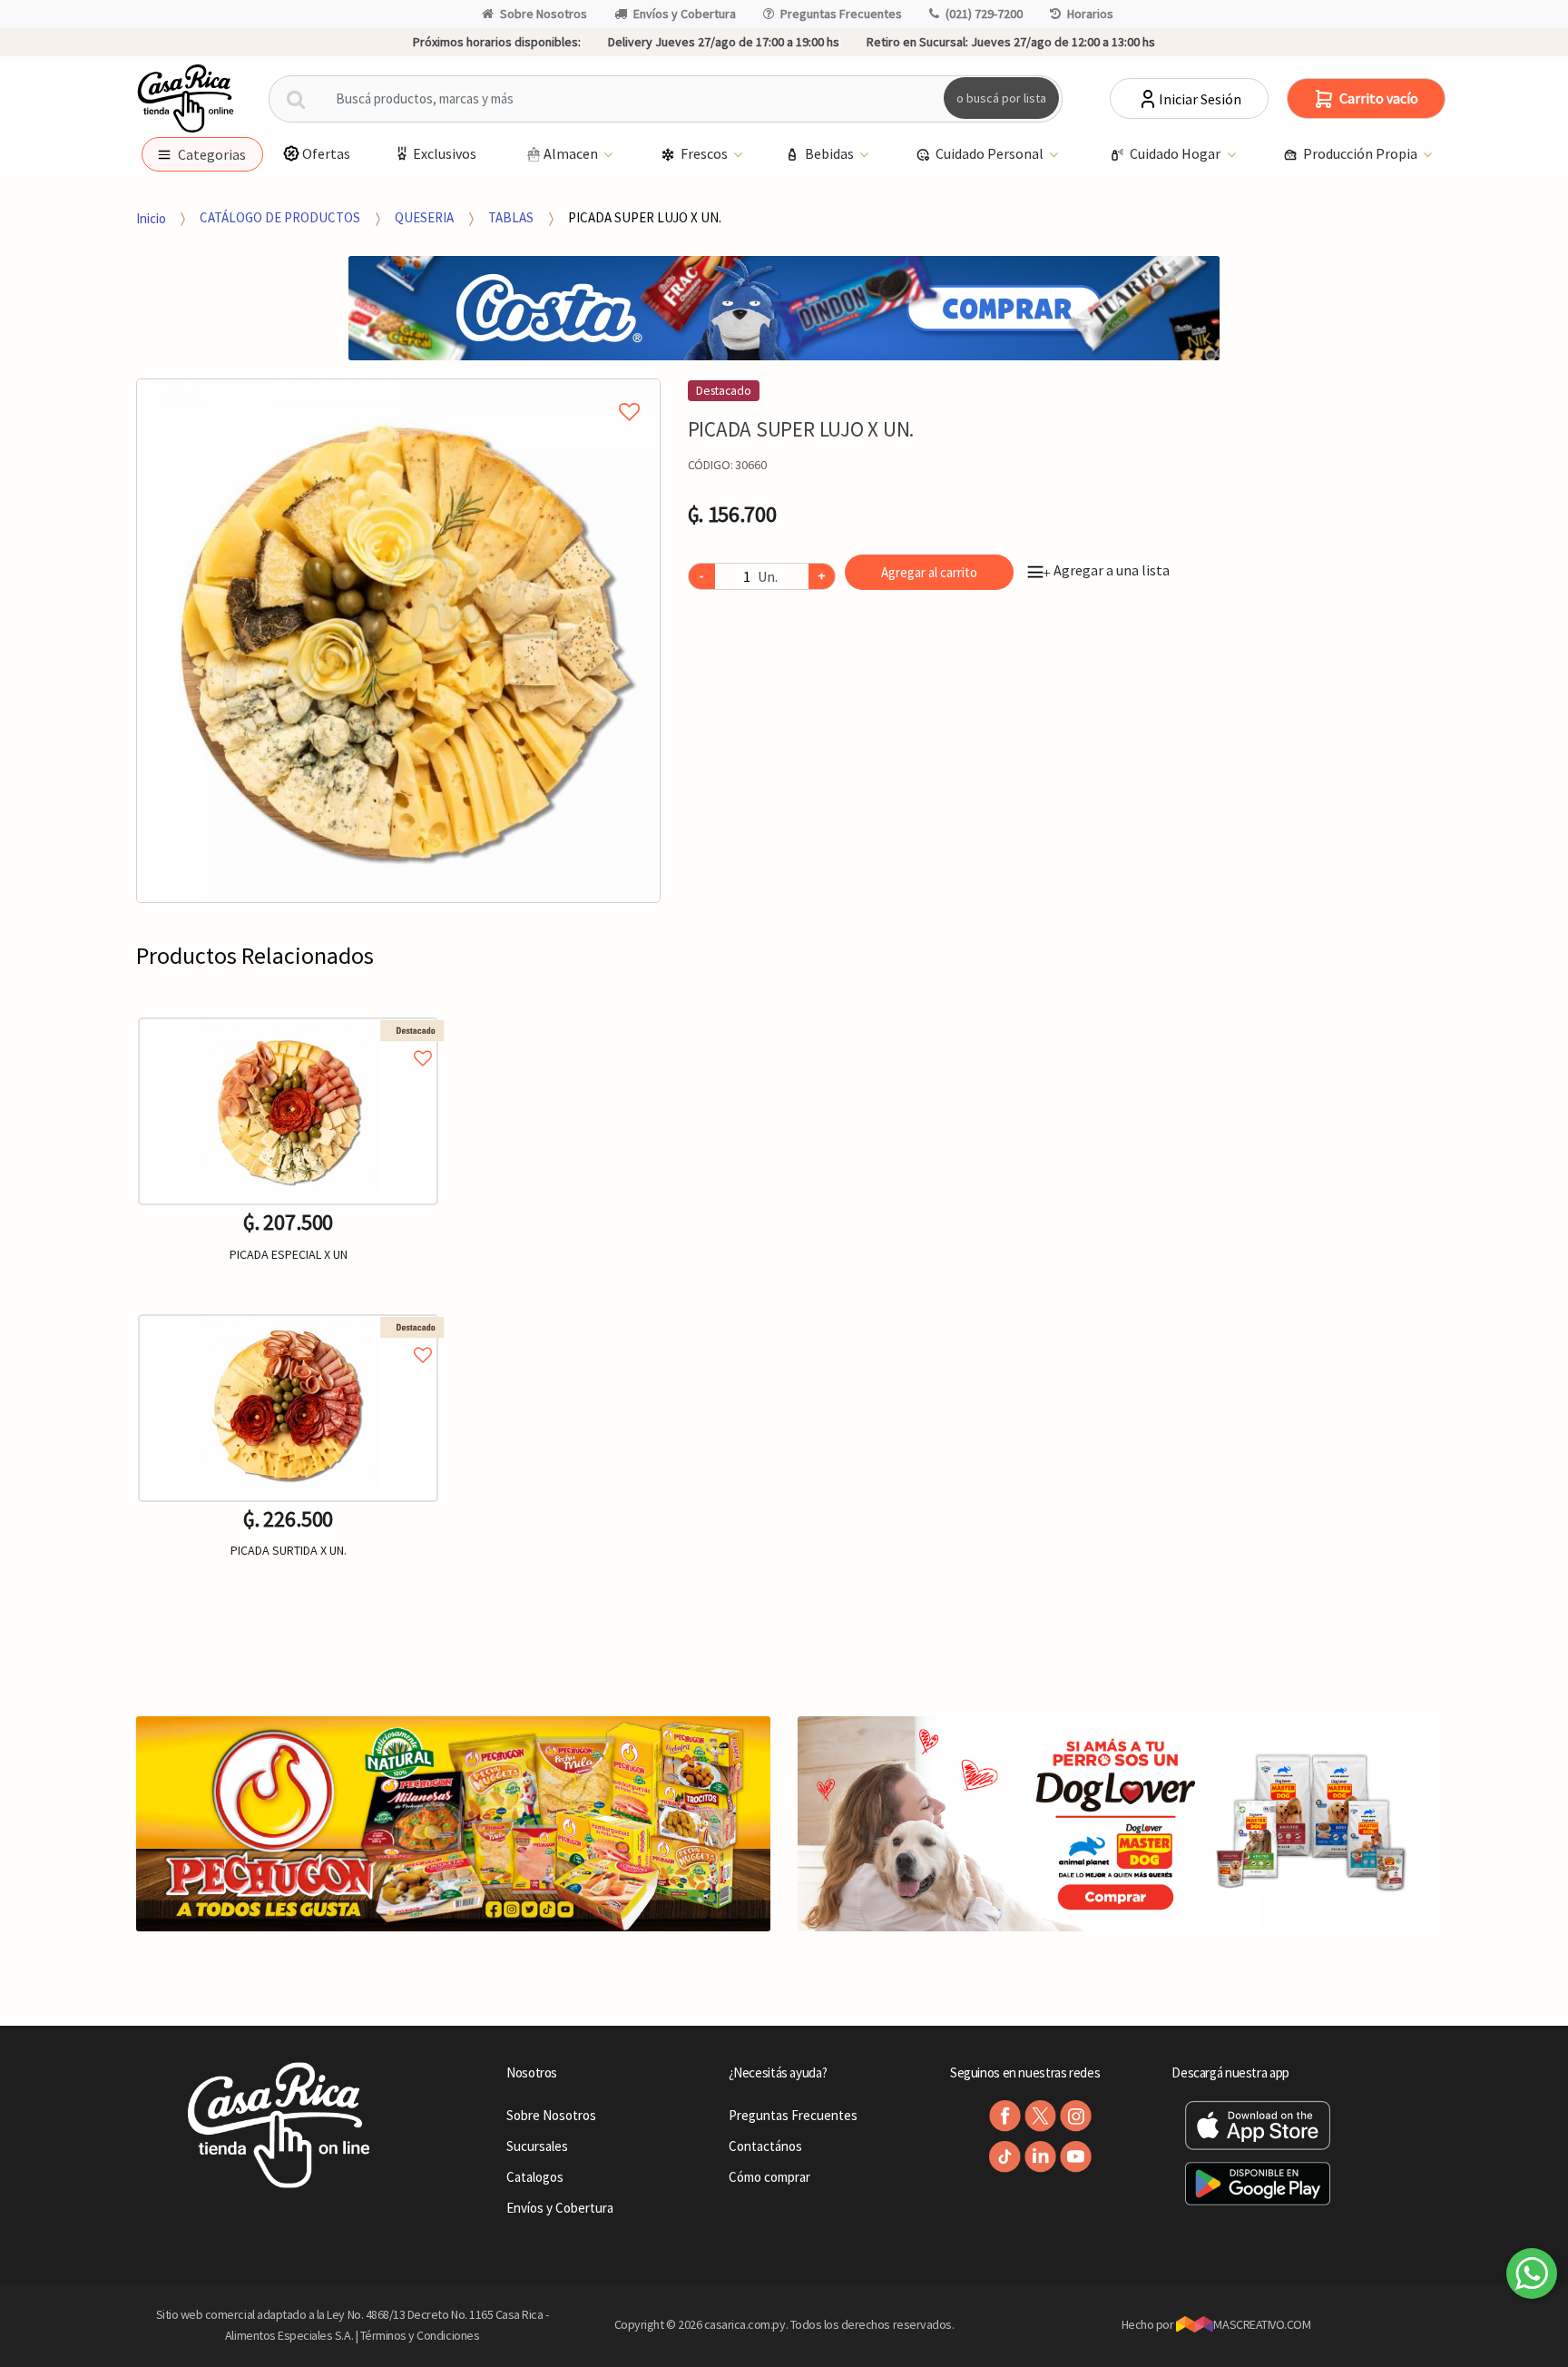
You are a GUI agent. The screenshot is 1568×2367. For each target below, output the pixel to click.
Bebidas (831, 153)
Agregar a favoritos (288, 1038)
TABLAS (511, 217)
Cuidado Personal (991, 153)
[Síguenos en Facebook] (1005, 2116)
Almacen (572, 153)
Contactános (765, 2146)
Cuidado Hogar (1176, 153)
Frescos (706, 153)
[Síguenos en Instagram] (1076, 2116)
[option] (398, 641)
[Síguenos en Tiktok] (1005, 2157)
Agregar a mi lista (398, 391)
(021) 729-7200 (984, 14)
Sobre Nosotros (544, 14)
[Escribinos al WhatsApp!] (1532, 2277)
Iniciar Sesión (1200, 99)
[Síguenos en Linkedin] (1040, 2157)
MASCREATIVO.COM (1262, 2324)
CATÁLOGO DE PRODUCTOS (280, 217)
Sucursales (537, 2146)
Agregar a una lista (1106, 570)
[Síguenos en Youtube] (1076, 2157)
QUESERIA (424, 217)
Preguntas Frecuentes (841, 14)
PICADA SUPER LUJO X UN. (645, 217)
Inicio (151, 217)
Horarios (1090, 14)
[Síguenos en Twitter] (1040, 2116)
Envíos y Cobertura (685, 14)
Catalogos (535, 2177)
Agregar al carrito (929, 572)
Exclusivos (445, 153)
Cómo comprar (769, 2177)
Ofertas (326, 153)
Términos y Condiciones (420, 2335)
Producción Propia (1362, 153)
